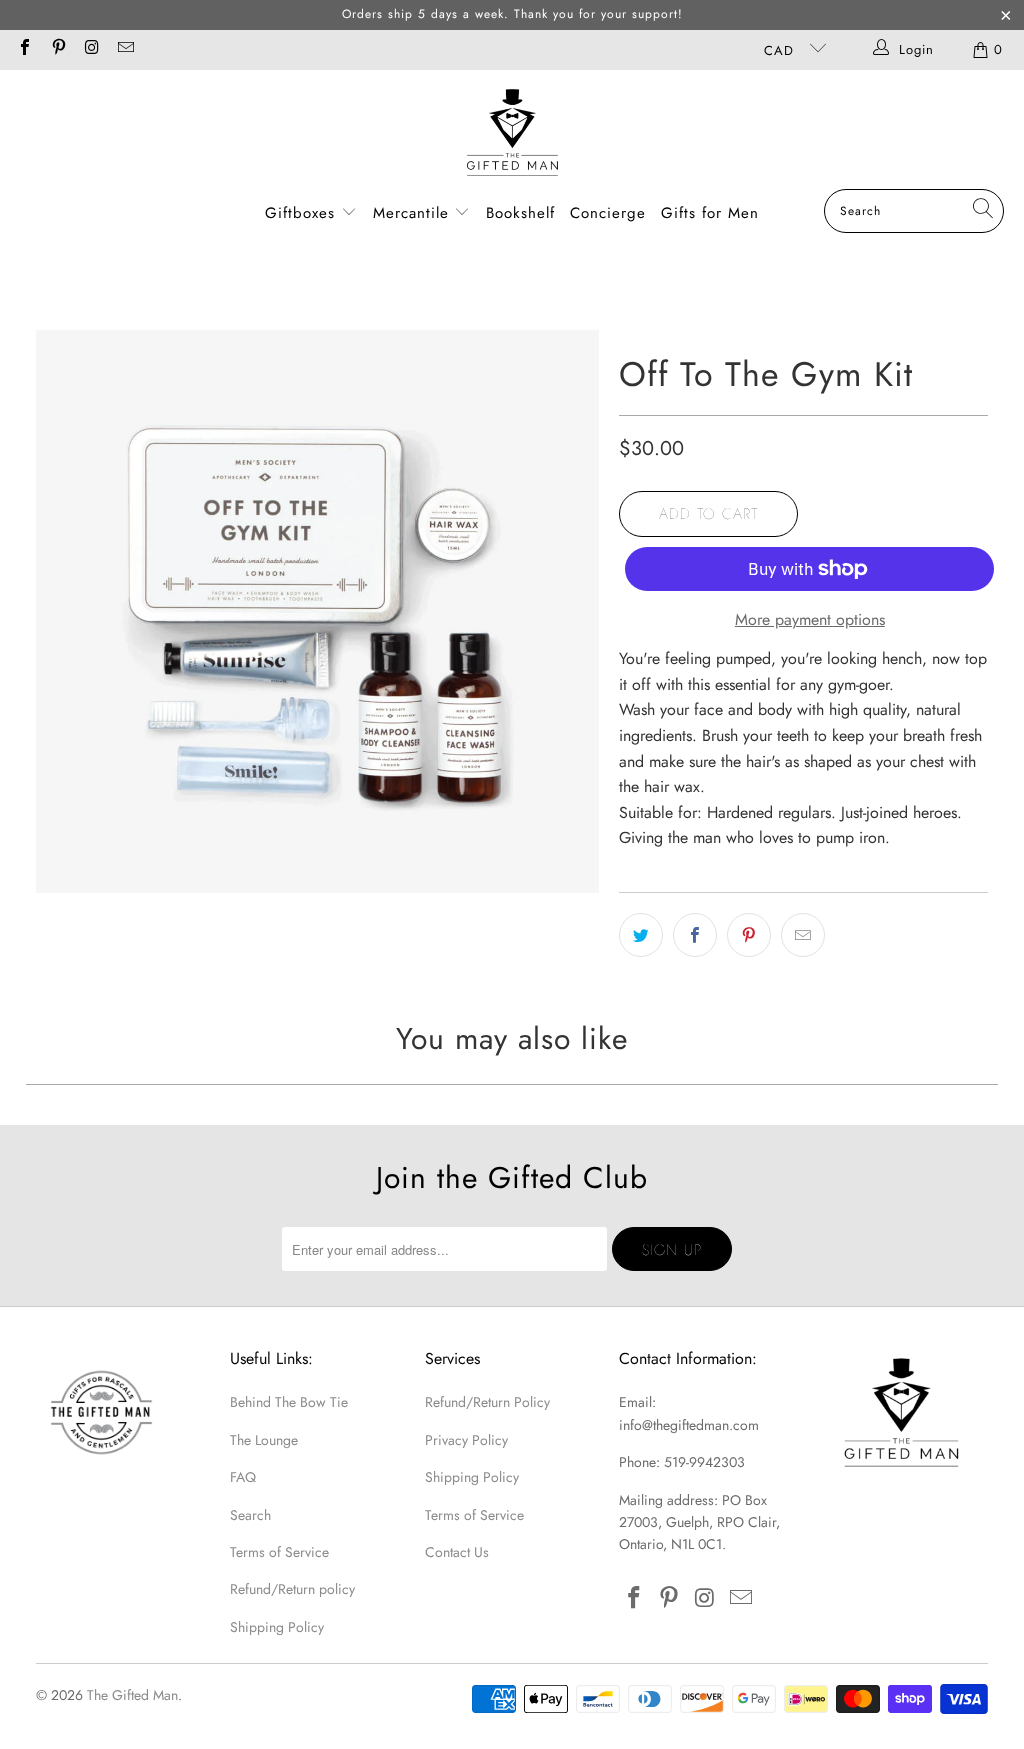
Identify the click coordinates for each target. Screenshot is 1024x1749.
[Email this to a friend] (803, 935)
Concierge (608, 213)
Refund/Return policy (292, 1589)
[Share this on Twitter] (641, 935)
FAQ (243, 1477)
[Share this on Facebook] (695, 935)
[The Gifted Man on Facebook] (24, 49)
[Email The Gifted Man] (124, 49)
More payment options (810, 619)
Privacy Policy (466, 1440)
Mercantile (414, 213)
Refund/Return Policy (487, 1402)
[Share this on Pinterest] (749, 935)
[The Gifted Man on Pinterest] (57, 49)
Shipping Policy (277, 1627)
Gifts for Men (710, 213)
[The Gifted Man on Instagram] (91, 49)
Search (250, 1515)
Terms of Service (279, 1552)
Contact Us (457, 1552)
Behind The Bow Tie (289, 1402)
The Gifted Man (132, 1695)
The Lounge (264, 1440)
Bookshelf (520, 213)
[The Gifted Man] (512, 134)
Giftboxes (300, 213)
